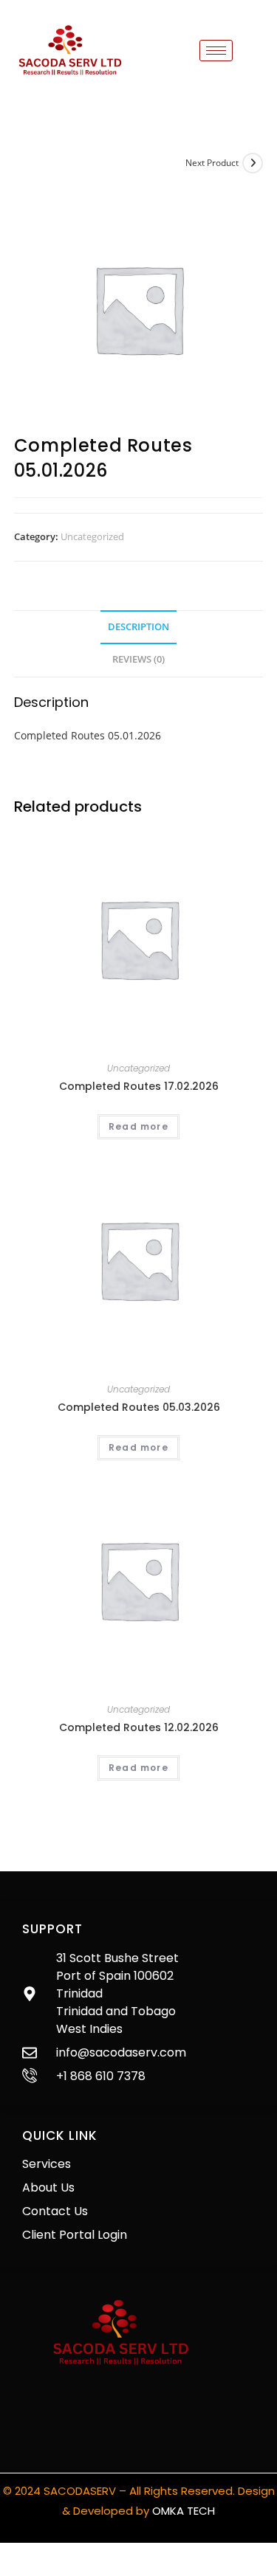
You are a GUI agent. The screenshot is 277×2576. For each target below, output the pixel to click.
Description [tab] (138, 627)
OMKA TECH (184, 2511)
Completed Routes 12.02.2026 (139, 1727)
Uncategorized (92, 536)
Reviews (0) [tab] (138, 659)
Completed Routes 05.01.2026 (88, 735)
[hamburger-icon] (216, 51)
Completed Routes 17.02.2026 (139, 1086)
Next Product (212, 163)
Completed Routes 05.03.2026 (139, 1407)
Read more (138, 1126)
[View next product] (253, 163)
